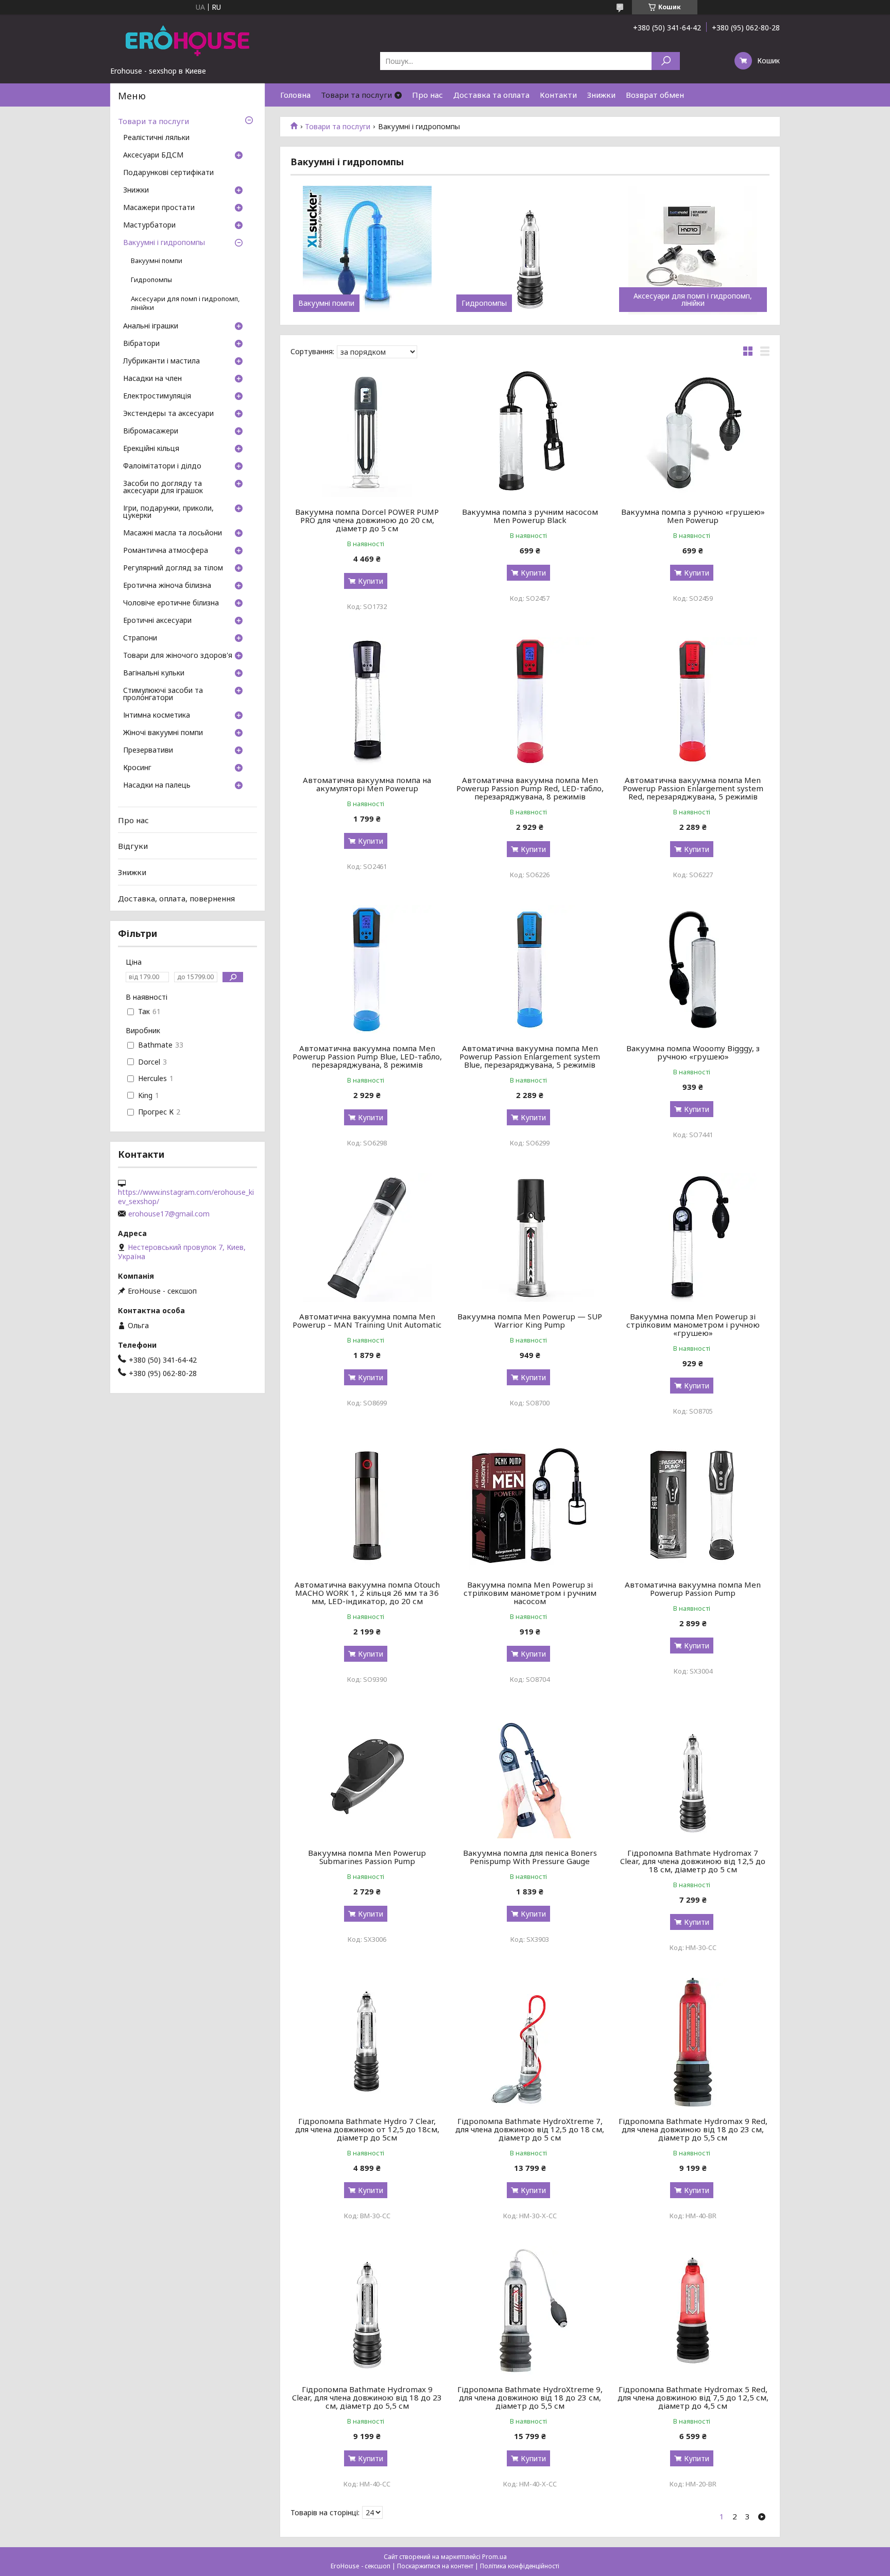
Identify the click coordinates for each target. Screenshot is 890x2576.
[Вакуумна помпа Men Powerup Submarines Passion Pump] (367, 1774)
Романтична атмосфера (166, 551)
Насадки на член (152, 379)
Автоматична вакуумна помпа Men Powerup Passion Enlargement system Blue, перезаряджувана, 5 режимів (530, 1056)
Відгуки (133, 846)
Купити (371, 581)
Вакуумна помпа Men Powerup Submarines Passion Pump (367, 1857)
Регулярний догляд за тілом (173, 568)
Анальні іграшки (151, 326)
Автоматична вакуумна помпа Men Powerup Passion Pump (693, 1589)
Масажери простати (159, 208)
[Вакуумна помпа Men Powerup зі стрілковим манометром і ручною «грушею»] (693, 1238)
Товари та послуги (356, 95)
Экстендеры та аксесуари (168, 414)
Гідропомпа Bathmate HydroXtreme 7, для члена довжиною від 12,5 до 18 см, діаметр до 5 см (530, 2129)
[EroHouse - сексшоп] (187, 40)
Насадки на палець (157, 786)
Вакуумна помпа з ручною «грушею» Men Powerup (693, 516)
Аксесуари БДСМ (153, 155)
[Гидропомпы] (530, 250)
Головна (295, 95)
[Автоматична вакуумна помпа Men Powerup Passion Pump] (693, 1506)
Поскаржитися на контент (435, 2566)
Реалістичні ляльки (156, 138)
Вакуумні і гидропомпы (164, 243)
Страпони (140, 638)
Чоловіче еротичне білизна (171, 603)
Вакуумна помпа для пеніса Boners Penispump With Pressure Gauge (530, 1857)
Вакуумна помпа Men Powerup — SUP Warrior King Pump (530, 1320)
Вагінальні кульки (154, 673)
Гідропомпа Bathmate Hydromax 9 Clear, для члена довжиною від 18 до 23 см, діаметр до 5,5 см (367, 2397)
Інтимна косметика (157, 716)
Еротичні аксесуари (157, 621)
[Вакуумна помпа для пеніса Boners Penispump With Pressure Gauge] (530, 1774)
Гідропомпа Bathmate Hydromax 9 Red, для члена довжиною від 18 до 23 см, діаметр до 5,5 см (693, 2129)
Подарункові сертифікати (168, 173)
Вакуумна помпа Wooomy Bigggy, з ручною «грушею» (693, 1052)
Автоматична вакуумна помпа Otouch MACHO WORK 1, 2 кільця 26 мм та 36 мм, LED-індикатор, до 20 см (367, 1593)
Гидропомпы (484, 303)
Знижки (601, 95)
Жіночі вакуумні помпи (163, 733)
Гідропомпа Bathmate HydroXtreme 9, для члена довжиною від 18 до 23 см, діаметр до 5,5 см (530, 2397)
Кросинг (137, 768)
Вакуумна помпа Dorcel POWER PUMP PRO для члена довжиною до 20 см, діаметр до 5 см (367, 520)
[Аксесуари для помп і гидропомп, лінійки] (693, 250)
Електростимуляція (157, 396)
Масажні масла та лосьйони (173, 533)
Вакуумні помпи (326, 303)
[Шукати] (666, 61)
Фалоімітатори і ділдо (162, 466)
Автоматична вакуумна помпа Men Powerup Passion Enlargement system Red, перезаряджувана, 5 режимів (693, 788)
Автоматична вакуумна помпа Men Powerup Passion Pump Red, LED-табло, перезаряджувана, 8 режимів (530, 788)
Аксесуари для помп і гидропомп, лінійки (693, 300)
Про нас (427, 95)
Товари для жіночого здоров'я (178, 656)
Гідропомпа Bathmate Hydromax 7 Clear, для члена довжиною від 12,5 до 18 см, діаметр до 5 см (693, 1861)
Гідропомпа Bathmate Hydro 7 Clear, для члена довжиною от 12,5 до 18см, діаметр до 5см (367, 2129)
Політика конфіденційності (520, 2566)
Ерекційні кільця (151, 449)
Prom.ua (494, 2557)
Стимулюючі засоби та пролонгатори (163, 694)
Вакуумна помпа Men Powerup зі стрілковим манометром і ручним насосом (530, 1593)
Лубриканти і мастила (161, 361)
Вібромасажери (151, 431)
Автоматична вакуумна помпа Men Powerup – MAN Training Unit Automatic (367, 1320)
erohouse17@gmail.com (169, 1214)
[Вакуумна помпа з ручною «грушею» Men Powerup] (693, 433)
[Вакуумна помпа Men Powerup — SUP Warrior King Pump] (530, 1238)
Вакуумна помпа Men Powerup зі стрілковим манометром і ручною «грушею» (693, 1325)
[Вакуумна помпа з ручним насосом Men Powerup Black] (530, 433)
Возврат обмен (655, 95)
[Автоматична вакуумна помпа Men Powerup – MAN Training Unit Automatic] (367, 1238)
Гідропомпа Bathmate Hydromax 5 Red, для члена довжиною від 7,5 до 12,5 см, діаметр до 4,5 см (693, 2397)
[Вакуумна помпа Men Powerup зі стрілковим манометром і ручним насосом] (530, 1506)
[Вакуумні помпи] (367, 250)
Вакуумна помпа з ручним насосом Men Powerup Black (530, 516)
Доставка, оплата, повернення (176, 898)
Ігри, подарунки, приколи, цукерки (168, 512)
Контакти (558, 95)
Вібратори (141, 344)
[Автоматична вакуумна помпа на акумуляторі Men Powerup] (367, 701)
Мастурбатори (149, 225)
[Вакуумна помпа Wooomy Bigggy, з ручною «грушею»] (693, 969)
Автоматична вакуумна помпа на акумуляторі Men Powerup (367, 784)
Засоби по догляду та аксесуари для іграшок (163, 488)
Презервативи (148, 751)
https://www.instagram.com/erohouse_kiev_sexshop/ (186, 1197)
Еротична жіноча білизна (167, 586)
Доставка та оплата (491, 95)
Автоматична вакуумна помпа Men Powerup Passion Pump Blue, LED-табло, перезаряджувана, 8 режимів (367, 1056)
